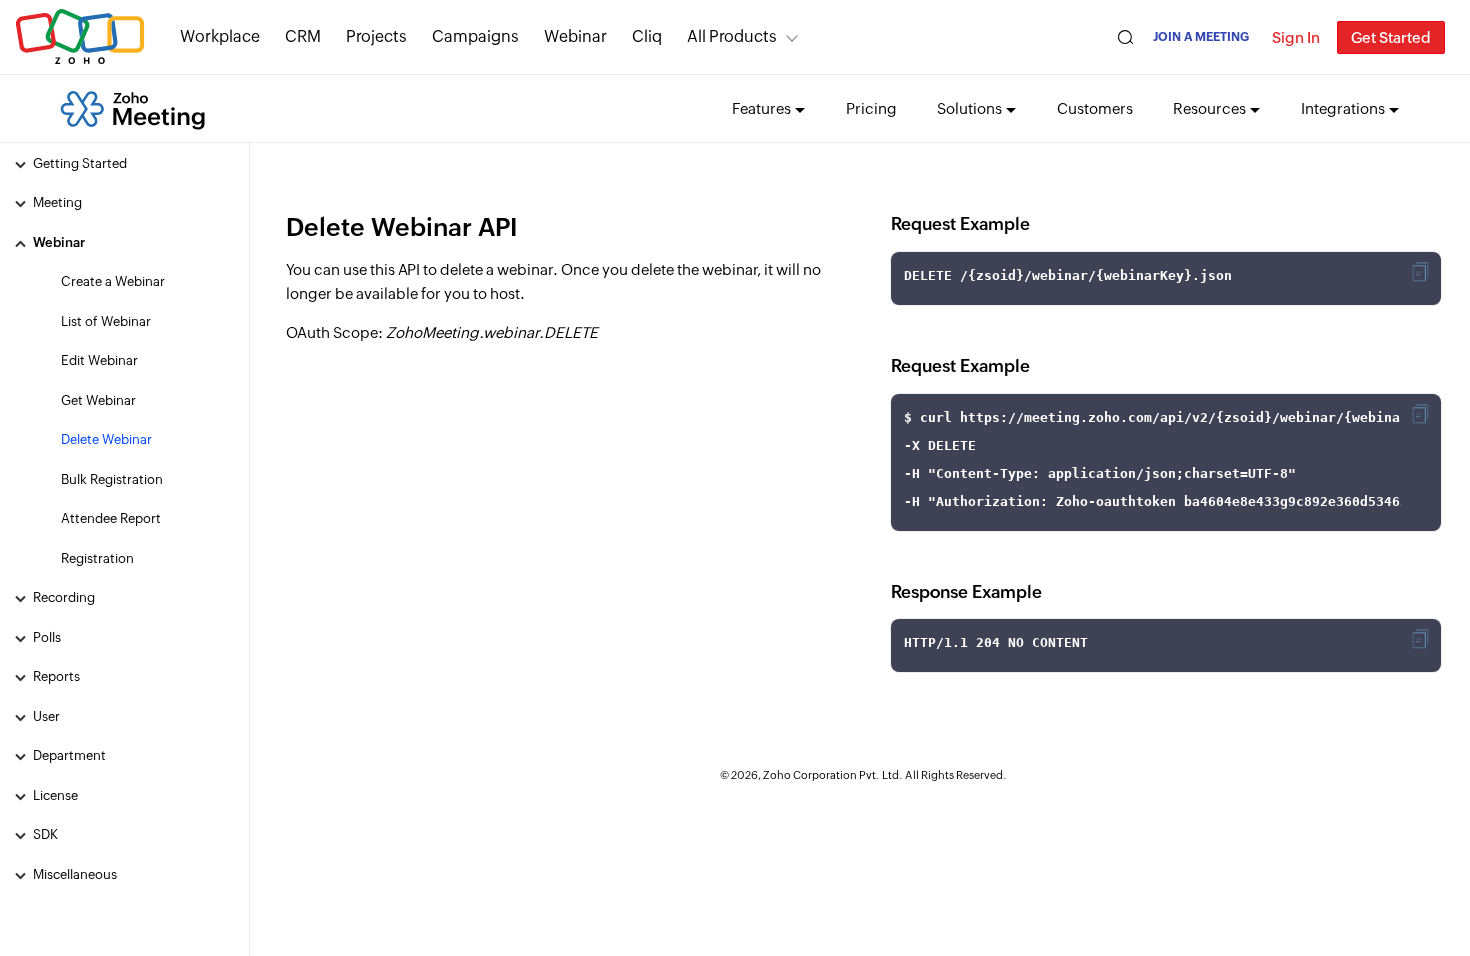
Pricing (871, 108)
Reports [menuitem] (56, 676)
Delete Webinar (106, 439)
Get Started (1391, 37)
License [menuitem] (55, 795)
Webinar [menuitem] (59, 242)
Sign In (1296, 37)
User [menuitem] (46, 716)
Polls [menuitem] (47, 637)
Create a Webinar (113, 281)
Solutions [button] (969, 108)
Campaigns (475, 36)
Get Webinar (98, 400)
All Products (732, 36)
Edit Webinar (99, 360)
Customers (1095, 108)
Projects (376, 36)
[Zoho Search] (1125, 37)
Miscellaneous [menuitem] (75, 874)
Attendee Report (111, 518)
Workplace (220, 36)
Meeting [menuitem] (57, 202)
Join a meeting (1201, 37)
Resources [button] (1209, 108)
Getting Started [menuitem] (80, 163)
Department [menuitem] (69, 755)
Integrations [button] (1343, 108)
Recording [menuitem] (64, 597)
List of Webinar (106, 321)
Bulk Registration (112, 479)
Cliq (647, 36)
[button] (1420, 272)
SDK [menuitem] (45, 834)
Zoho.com (80, 37)
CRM (303, 36)
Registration (97, 558)
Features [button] (761, 108)
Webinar (575, 36)
